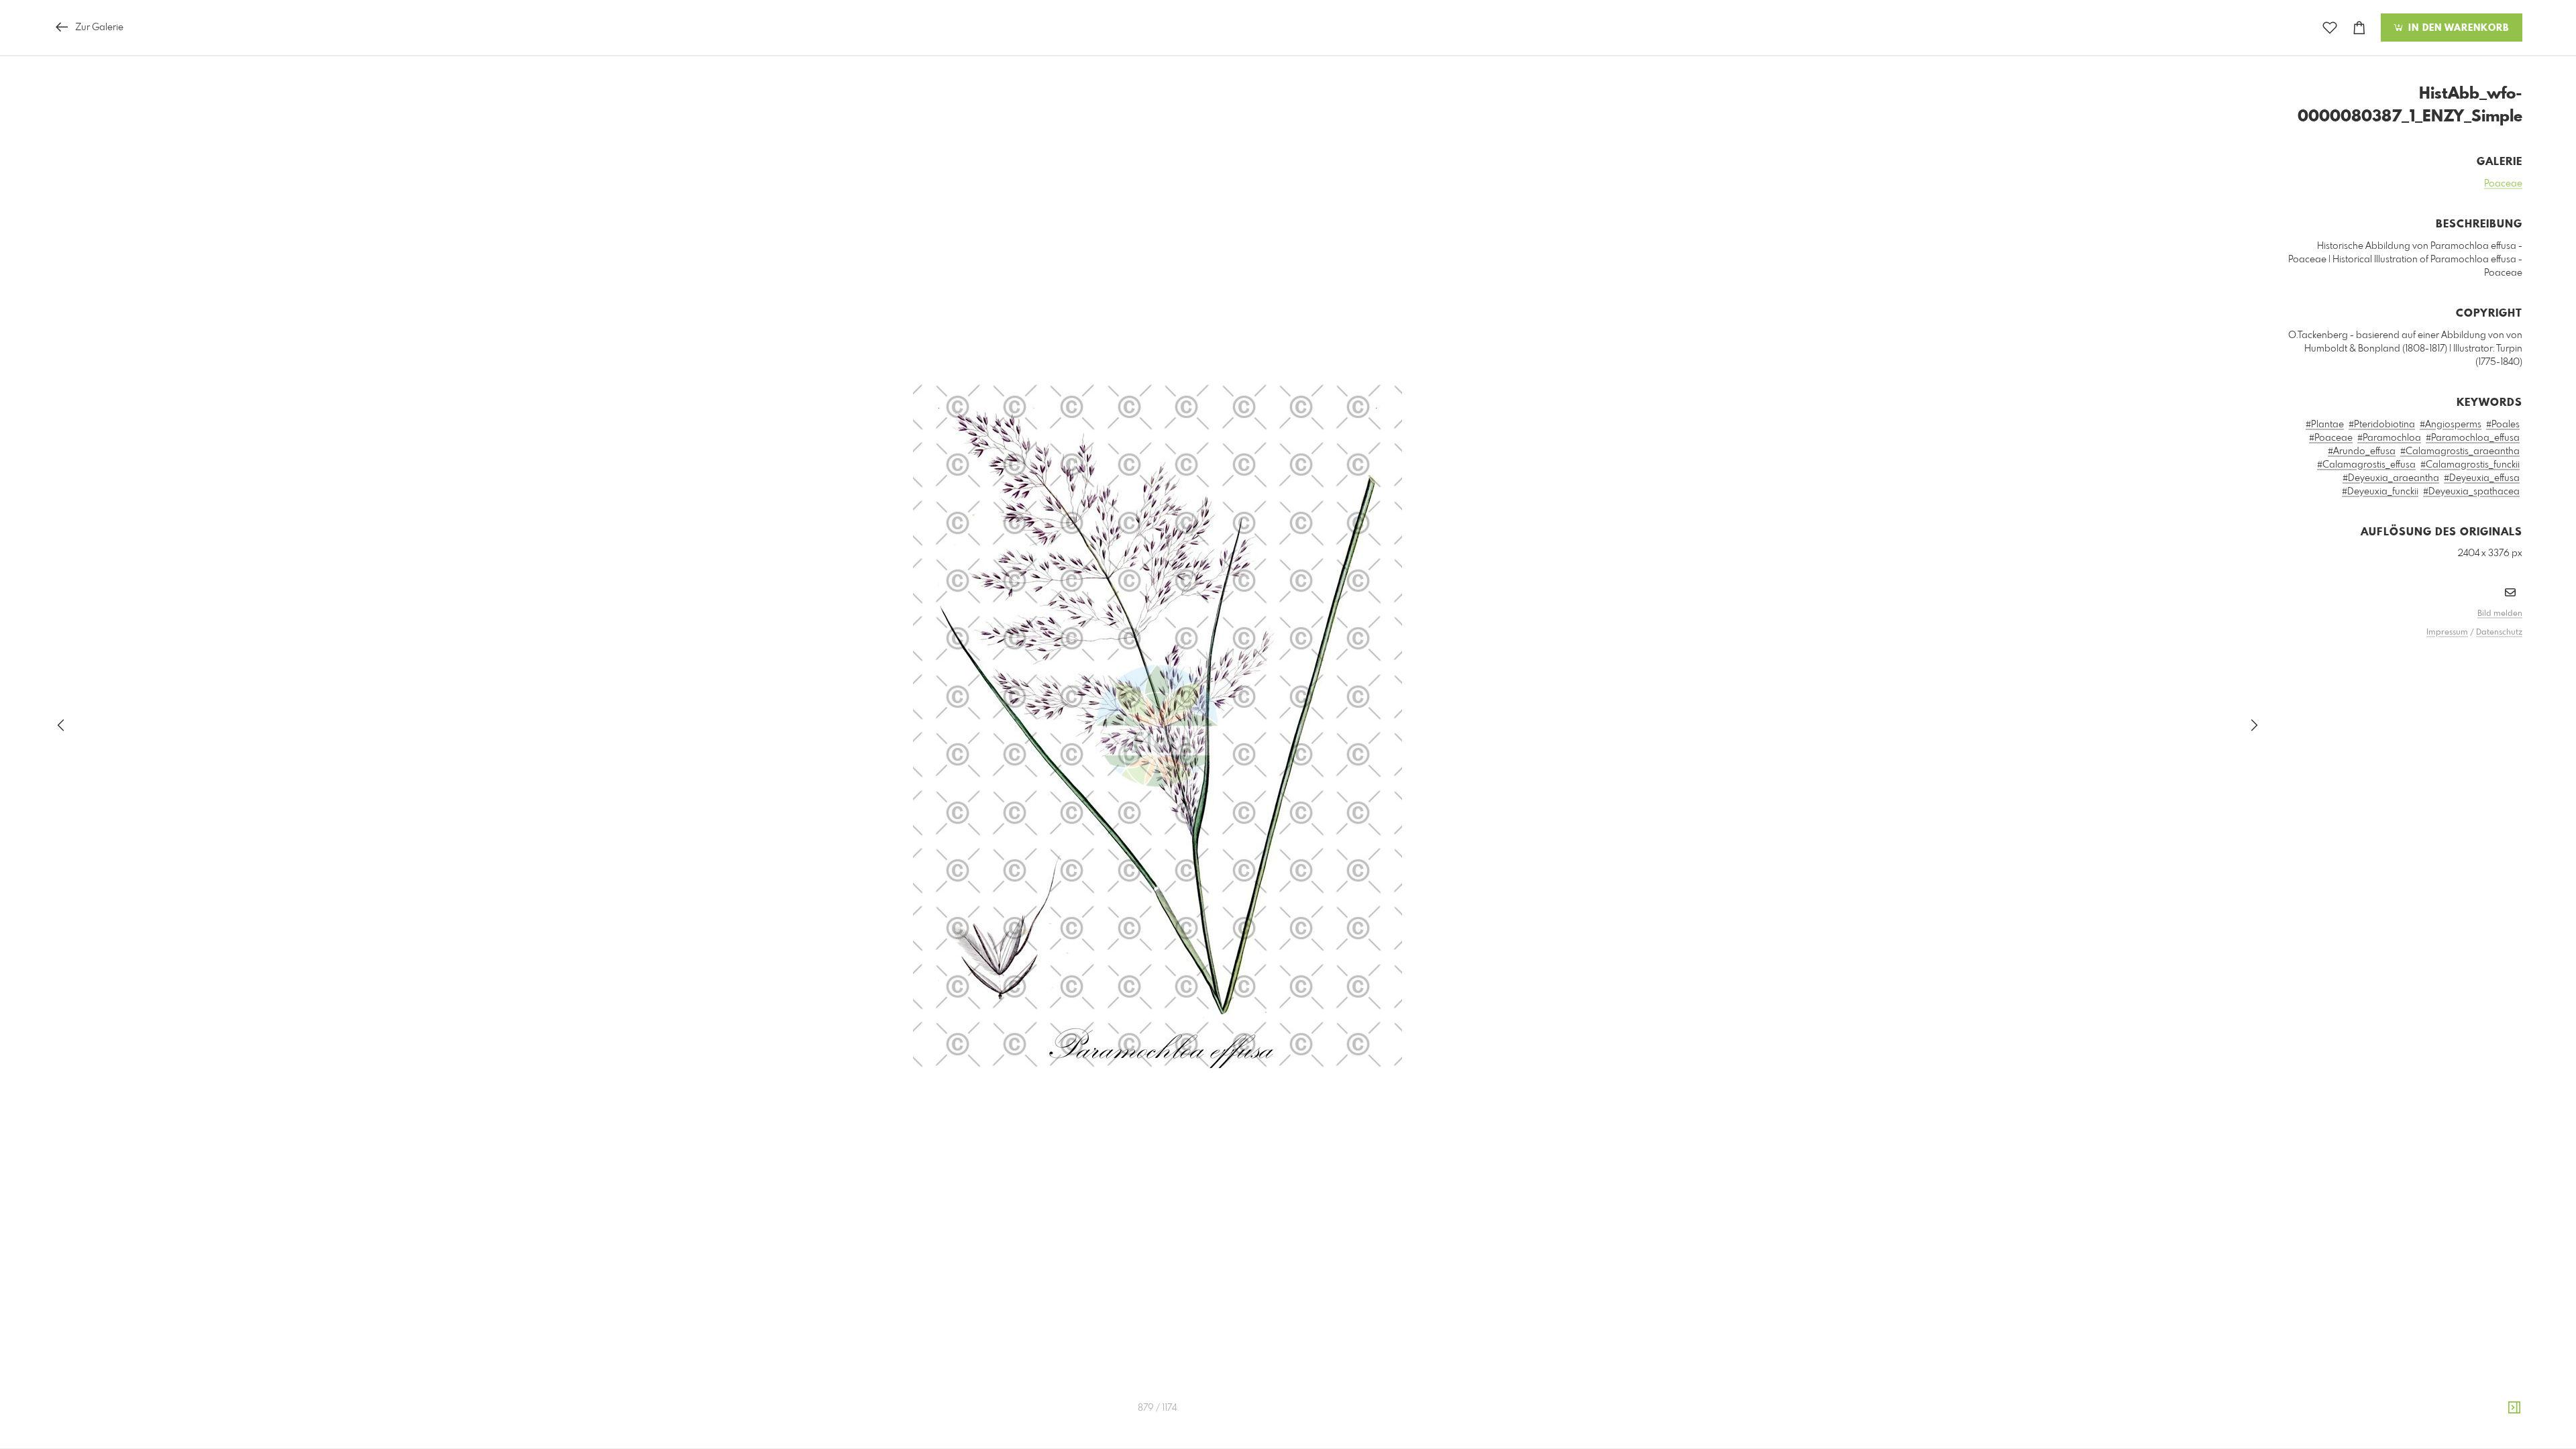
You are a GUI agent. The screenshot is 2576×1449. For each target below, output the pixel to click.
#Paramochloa (2389, 438)
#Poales (2503, 425)
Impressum (2447, 633)
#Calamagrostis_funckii (2470, 465)
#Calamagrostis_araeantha (2460, 451)
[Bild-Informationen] (2514, 1408)
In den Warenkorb (2457, 28)
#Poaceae (2331, 438)
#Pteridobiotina (2382, 425)
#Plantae (2325, 425)
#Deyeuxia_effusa (2482, 478)
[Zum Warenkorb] (2359, 28)
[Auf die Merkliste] (2330, 28)
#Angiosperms (2451, 425)
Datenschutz (2499, 633)
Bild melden (2500, 614)
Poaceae (2503, 184)
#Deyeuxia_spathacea (2471, 492)
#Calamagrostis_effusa (2366, 465)
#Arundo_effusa (2362, 451)
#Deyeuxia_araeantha (2391, 478)
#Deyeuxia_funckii (2380, 492)
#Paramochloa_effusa (2473, 438)
